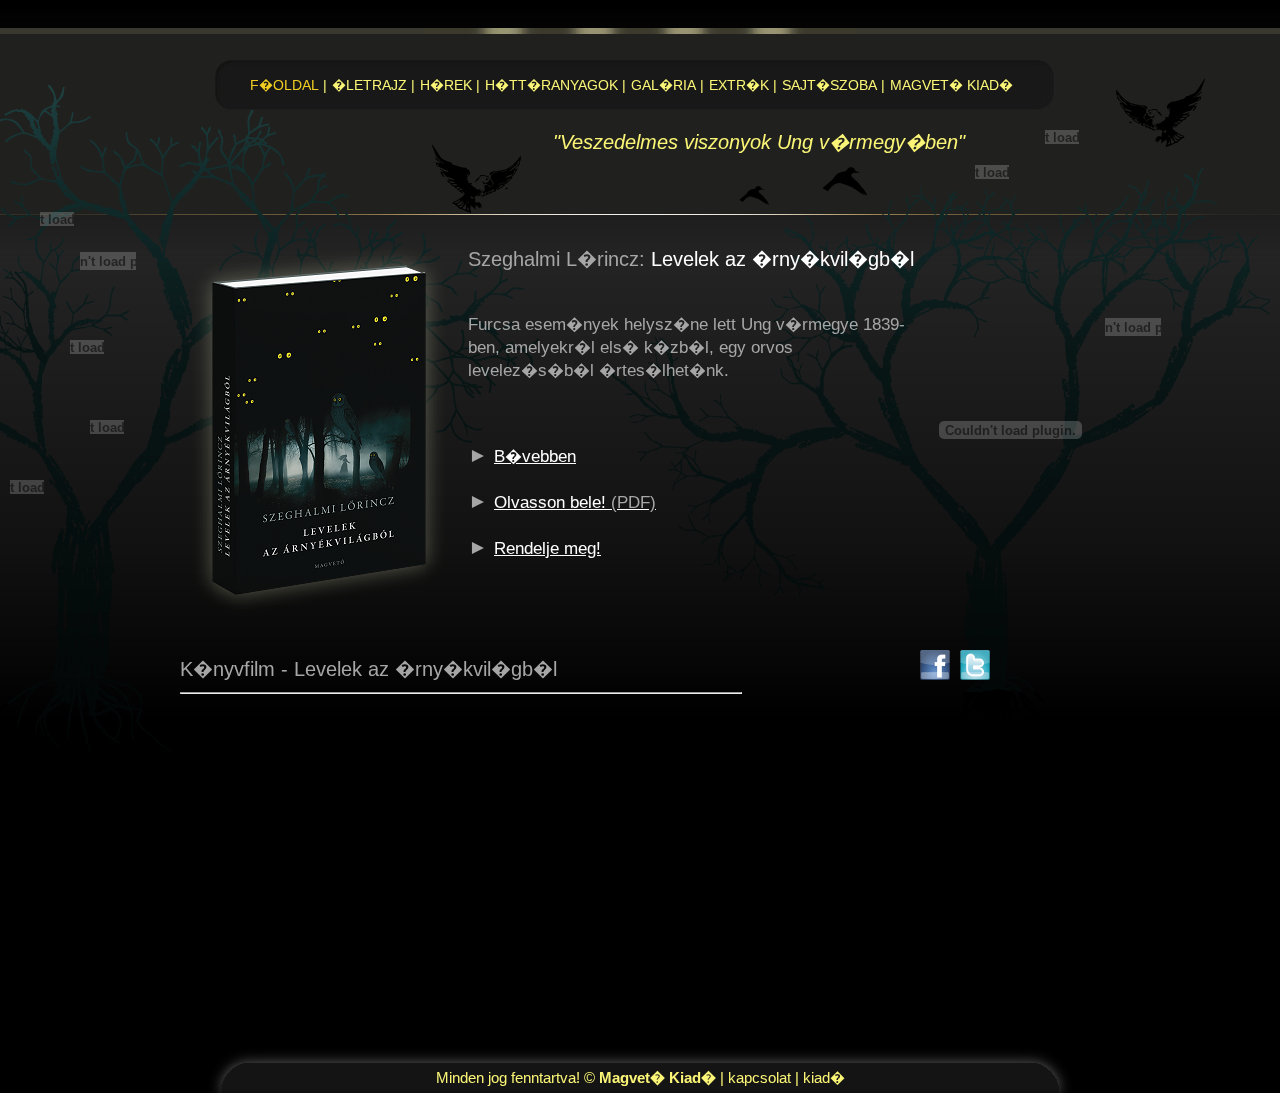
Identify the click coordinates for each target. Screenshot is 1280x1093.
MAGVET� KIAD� (951, 85)
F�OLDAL (288, 85)
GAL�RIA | (669, 85)
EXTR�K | (745, 85)
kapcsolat (759, 1077)
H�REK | (452, 85)
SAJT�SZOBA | (835, 85)
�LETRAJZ (373, 85)
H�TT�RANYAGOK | (557, 85)
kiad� (824, 1077)
